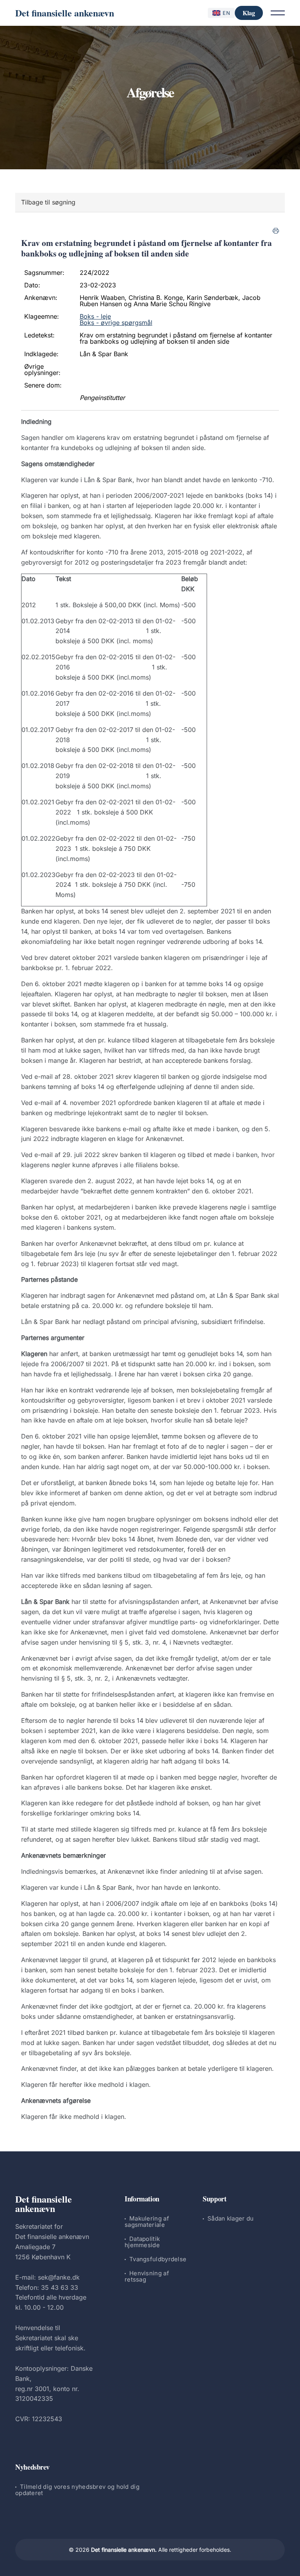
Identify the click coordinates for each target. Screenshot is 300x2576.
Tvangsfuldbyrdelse (158, 2259)
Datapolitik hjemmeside (142, 2242)
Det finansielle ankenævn (65, 13)
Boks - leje (95, 316)
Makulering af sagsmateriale (147, 2222)
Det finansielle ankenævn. (124, 2550)
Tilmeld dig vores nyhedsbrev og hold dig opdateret (77, 2490)
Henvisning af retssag (147, 2276)
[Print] (276, 231)
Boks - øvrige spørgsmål (116, 323)
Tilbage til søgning (48, 202)
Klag (249, 13)
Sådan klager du (231, 2218)
